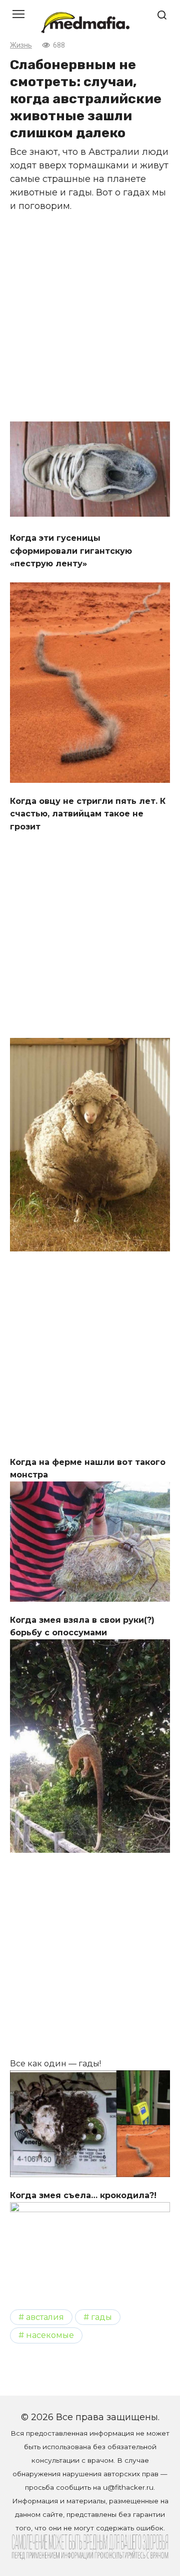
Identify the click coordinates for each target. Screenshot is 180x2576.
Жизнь (21, 45)
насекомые (50, 2335)
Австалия (45, 2317)
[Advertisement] (90, 315)
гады (101, 2317)
